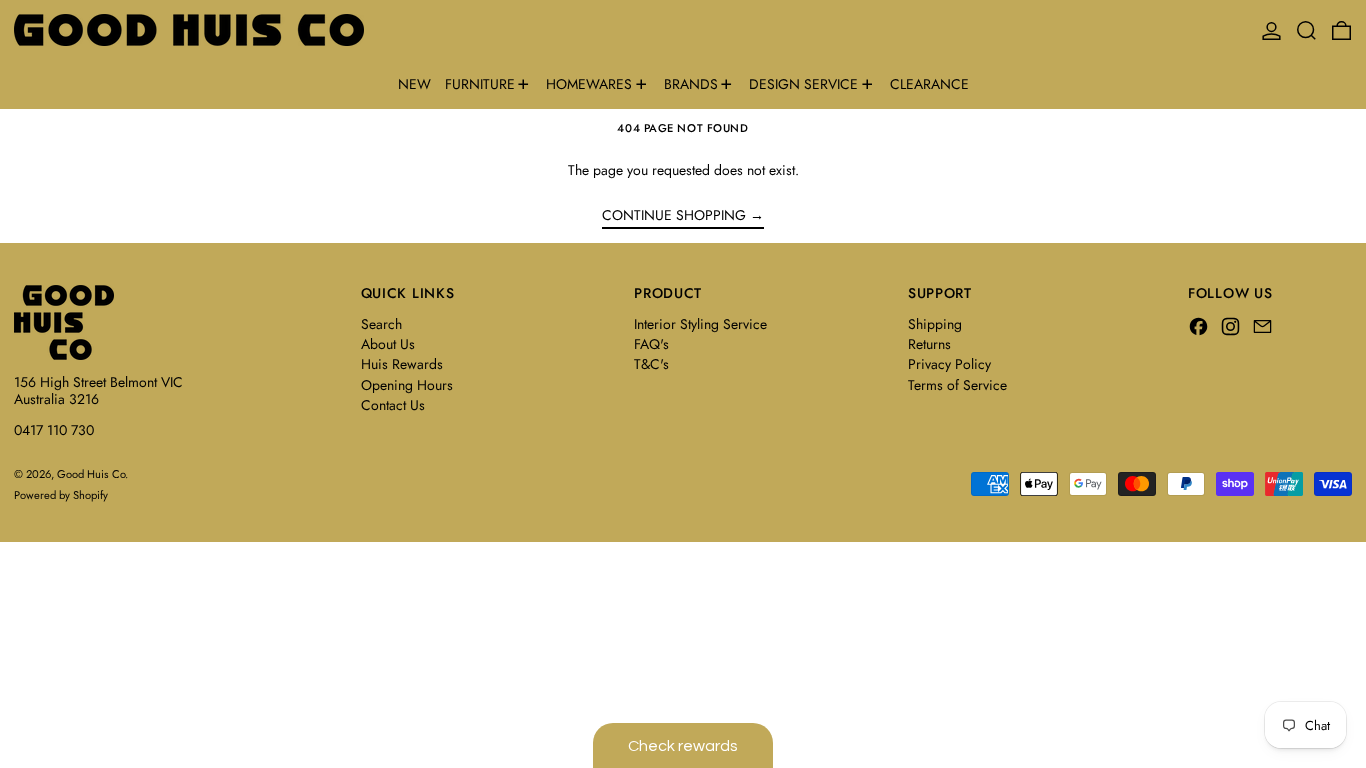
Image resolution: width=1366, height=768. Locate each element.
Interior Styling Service (700, 324)
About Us (388, 344)
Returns (929, 344)
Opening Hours (407, 385)
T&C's (651, 364)
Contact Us (393, 405)
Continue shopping (674, 216)
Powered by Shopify (61, 495)
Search (381, 324)
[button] (1306, 30)
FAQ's (651, 344)
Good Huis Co (91, 474)
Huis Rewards (402, 364)
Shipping (935, 324)
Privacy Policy (949, 364)
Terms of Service (957, 385)
